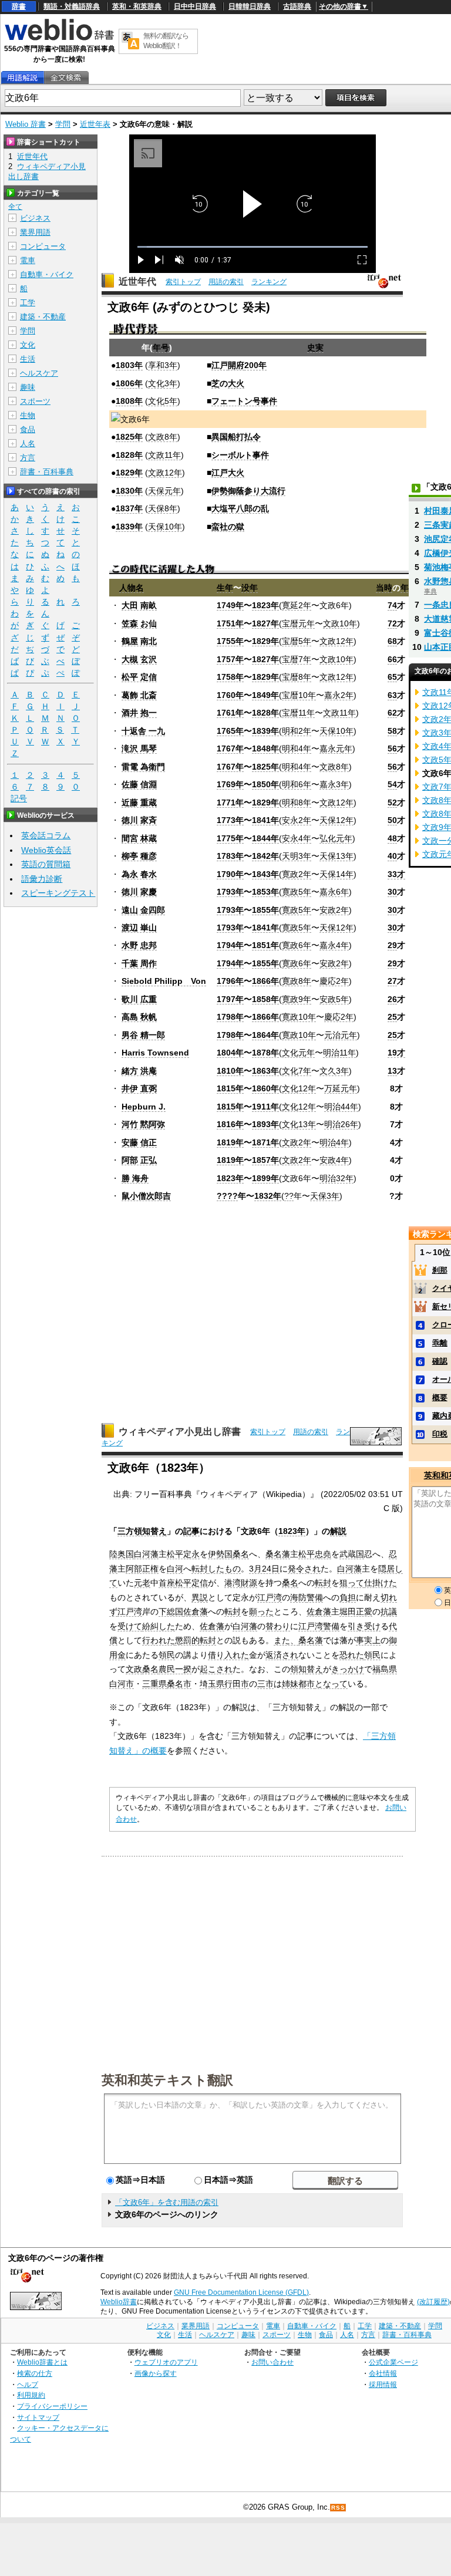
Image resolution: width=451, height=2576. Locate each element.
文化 (28, 345)
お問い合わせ (272, 2362)
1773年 (230, 820)
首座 (167, 1583)
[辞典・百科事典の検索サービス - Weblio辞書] (59, 39)
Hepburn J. (144, 1107)
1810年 (230, 1071)
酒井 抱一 (139, 713)
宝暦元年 (298, 623)
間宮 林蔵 (139, 838)
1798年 (230, 1017)
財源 (249, 1583)
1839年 (129, 527)
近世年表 (95, 124)
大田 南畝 (139, 605)
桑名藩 (278, 1554)
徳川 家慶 (139, 892)
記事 (191, 1531)
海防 (298, 1597)
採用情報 (383, 2384)
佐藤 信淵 (139, 784)
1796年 (230, 981)
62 (392, 713)
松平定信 (191, 1583)
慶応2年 (334, 981)
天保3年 (325, 1196)
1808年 (129, 401)
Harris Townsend (155, 1053)
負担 (348, 1597)
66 (392, 659)
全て (15, 207)
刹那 (440, 1270)
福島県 (385, 1669)
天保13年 (336, 856)
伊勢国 (220, 1554)
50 (392, 820)
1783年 (230, 856)
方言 (28, 458)
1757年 (230, 659)
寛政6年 (297, 945)
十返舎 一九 (143, 731)
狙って (352, 1583)
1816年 (230, 1124)
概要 (440, 1397)
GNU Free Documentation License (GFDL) (241, 2292)
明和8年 (297, 803)
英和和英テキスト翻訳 (167, 2079)
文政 (134, 1669)
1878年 (265, 1053)
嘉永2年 (339, 695)
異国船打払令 (236, 437)
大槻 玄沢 (139, 659)
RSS (338, 2508)
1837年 (129, 508)
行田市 (237, 1684)
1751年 (230, 623)
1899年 (265, 1178)
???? (227, 1196)
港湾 (233, 1583)
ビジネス (35, 218)
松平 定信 (139, 677)
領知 (298, 1669)
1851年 (265, 945)
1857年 (265, 1160)
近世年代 (137, 281)
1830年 (129, 491)
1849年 (265, 695)
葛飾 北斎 (139, 695)
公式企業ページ (393, 2362)
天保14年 (336, 874)
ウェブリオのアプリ (166, 2362)
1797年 (230, 999)
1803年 (129, 365)
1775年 (230, 838)
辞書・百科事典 (47, 472)
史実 (315, 348)
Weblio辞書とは (42, 2362)
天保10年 (165, 527)
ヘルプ (28, 2384)
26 (392, 999)
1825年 (129, 437)
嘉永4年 (334, 945)
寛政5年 (297, 892)
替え (315, 1669)
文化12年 (299, 1088)
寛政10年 (299, 1017)
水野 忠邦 (139, 945)
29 (392, 945)
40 (392, 856)
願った (261, 1611)
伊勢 (220, 491)
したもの (224, 1569)
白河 (175, 1569)
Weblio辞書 (119, 2302)
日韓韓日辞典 (250, 6)
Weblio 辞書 (26, 124)
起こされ (216, 1669)
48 (392, 838)
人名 (28, 444)
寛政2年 (297, 874)
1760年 (230, 695)
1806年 (129, 383)
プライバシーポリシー (52, 2406)
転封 (200, 1569)
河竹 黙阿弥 (143, 1124)
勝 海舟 (135, 1178)
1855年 (265, 910)
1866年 (265, 981)
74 (392, 605)
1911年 (265, 1107)
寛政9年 (297, 999)
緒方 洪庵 (139, 1071)
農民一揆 (175, 1669)
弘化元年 (336, 838)
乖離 (440, 1343)
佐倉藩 (196, 1611)
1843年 (265, 874)
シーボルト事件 (240, 455)
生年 (225, 588)
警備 (315, 1597)
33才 (396, 874)
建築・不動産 (43, 317)
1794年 (230, 945)
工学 (28, 303)
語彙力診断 (42, 879)
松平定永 (183, 1554)
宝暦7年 (297, 659)
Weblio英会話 (46, 850)
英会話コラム (46, 835)
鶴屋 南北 (139, 641)
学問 (63, 124)
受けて (130, 1626)
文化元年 (298, 1053)
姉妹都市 (298, 1684)
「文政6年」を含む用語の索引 (167, 2202)
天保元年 (164, 491)
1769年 (230, 784)
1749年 (230, 605)
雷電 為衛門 (143, 767)
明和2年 (297, 731)
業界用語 (35, 232)
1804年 (230, 1053)
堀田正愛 (356, 1611)
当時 (384, 588)
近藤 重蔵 (139, 803)
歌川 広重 (139, 999)
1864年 (265, 1035)
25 (392, 1017)
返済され (282, 1655)
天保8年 (163, 508)
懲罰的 (187, 1640)
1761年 (230, 713)
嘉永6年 (334, 892)
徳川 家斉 (139, 820)
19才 (396, 1053)
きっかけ (348, 1669)
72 (392, 623)
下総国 (171, 1611)
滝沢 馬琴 (139, 748)
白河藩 (146, 1554)
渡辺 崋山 (139, 928)
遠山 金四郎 (143, 910)
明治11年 (339, 1053)
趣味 (28, 387)
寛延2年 (297, 605)
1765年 (230, 731)
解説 (338, 1531)
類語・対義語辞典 (72, 6)
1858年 (265, 999)
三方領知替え (142, 1531)
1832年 (268, 1196)
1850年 (265, 784)
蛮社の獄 (228, 527)
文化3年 (163, 383)
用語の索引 (226, 282)
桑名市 (179, 1684)
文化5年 (163, 401)
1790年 (230, 874)
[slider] (253, 247)
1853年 (265, 892)
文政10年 (340, 623)
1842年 (265, 856)
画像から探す (156, 2373)
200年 (255, 365)
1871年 (265, 1142)
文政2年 (297, 1142)
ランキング (269, 282)
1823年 (265, 605)
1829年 (129, 473)
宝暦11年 (298, 713)
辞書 (19, 6)
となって (331, 1684)
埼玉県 (212, 1684)
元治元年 (341, 1035)
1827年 (265, 623)
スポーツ (35, 401)
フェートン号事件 (244, 401)
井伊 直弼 (139, 1088)
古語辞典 (297, 6)
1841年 (265, 820)
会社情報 (383, 2373)
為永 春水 (139, 874)
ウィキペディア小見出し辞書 (180, 1432)
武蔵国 (352, 1554)
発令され (304, 1569)
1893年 (265, 1124)
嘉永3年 (334, 784)
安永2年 (297, 820)
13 (392, 1071)
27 (392, 981)
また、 (286, 1640)
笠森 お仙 (139, 623)
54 (392, 784)
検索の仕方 (35, 2373)
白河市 (122, 1684)
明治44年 (341, 1107)
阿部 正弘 (139, 1160)
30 (392, 892)
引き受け (364, 1626)
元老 (142, 1583)
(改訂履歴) (433, 2302)
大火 (236, 383)
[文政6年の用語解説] (22, 78)
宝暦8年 (297, 677)
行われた (159, 1640)
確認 (440, 1361)
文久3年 (334, 1071)
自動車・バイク (47, 274)
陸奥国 (122, 1554)
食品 (28, 429)
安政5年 (334, 999)
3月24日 (264, 1569)
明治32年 (336, 1178)
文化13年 (299, 1124)
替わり (278, 1626)
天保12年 (336, 820)
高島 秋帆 (139, 1017)
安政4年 (334, 1160)
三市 (265, 1684)
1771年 (230, 803)
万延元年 (341, 1088)
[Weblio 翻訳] (130, 41)
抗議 (389, 1611)
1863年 (265, 1071)
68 (392, 641)
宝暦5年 (297, 641)
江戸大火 (228, 473)
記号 (19, 798)
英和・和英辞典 (137, 6)
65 (392, 677)
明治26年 (341, 1124)
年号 (161, 348)
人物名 (132, 588)
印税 (440, 1434)
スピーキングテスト (58, 893)
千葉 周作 (139, 963)
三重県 (154, 1684)
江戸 (220, 365)
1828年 (129, 455)
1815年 (230, 1088)
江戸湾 (270, 1597)
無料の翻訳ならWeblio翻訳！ (166, 41)
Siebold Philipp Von (164, 981)
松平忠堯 (315, 1554)
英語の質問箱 (46, 864)
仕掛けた (381, 1583)
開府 (236, 365)
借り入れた (228, 1655)
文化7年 (297, 1071)
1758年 (230, 677)
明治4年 (334, 1142)
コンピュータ (43, 246)
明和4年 (297, 748)
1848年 (265, 748)
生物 (28, 415)
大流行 (273, 491)
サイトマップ (38, 2417)
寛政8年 (297, 981)
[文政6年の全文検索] (66, 78)
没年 (250, 588)
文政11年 (164, 455)
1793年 (230, 892)
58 (392, 731)
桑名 (241, 1554)
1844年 (265, 838)
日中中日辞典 (195, 6)
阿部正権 (142, 1569)
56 (392, 748)
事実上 (368, 1640)
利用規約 (31, 2395)
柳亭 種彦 (139, 856)
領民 (167, 1655)
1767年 (230, 748)
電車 (28, 260)
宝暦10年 (299, 695)
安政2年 (334, 910)
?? (289, 1196)
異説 (200, 1597)
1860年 (265, 1088)
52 (392, 803)
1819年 (230, 1142)
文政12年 (165, 473)
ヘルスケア (39, 373)
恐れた (352, 1655)
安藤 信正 (139, 1142)
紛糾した (159, 1626)
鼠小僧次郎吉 (146, 1196)
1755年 (230, 641)
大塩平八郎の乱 (240, 508)
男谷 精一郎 (143, 1035)
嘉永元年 (336, 748)
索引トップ (183, 282)
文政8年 (163, 437)
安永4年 (297, 838)
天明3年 (297, 856)
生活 (28, 359)
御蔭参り (244, 491)
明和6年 (297, 784)
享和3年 (163, 365)
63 (392, 695)
